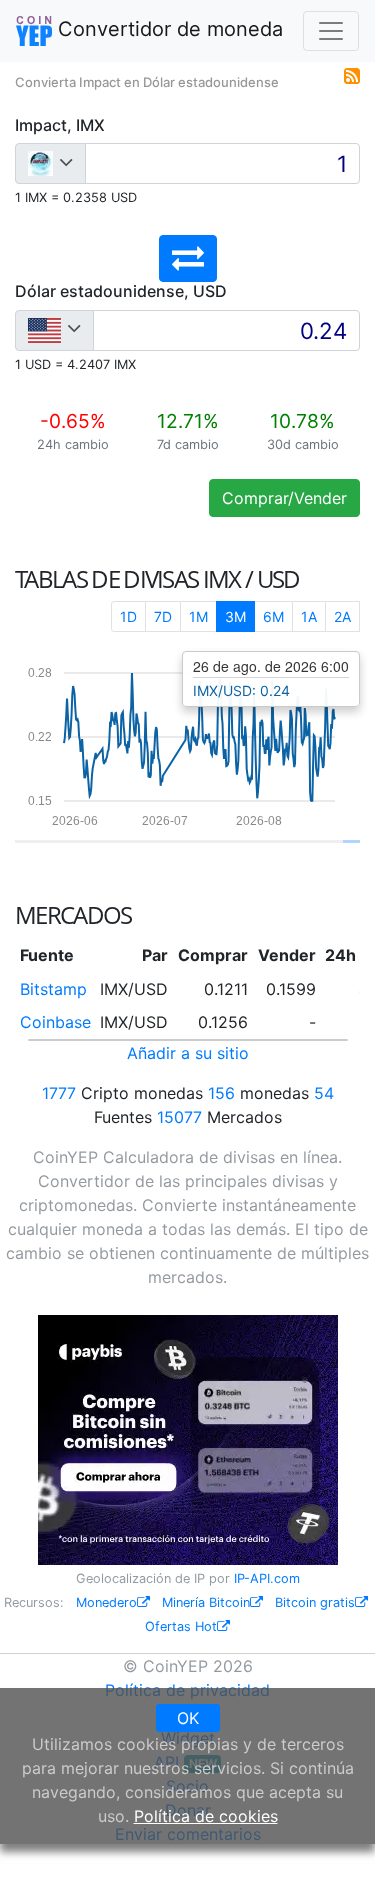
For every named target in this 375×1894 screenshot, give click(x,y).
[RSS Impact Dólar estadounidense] (352, 74)
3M (235, 616)
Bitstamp (53, 989)
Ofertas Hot (181, 1626)
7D (163, 616)
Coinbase (55, 1022)
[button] (188, 258)
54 (324, 1093)
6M (273, 616)
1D (128, 616)
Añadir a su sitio (188, 1053)
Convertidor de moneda (167, 29)
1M (198, 616)
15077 (179, 1117)
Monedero (106, 1602)
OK (188, 1718)
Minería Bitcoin (206, 1602)
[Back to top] (331, 1851)
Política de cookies (206, 1816)
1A (309, 616)
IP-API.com (267, 1578)
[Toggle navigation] (331, 31)
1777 (59, 1093)
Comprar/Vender (284, 498)
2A (342, 616)
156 (221, 1093)
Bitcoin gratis (315, 1602)
